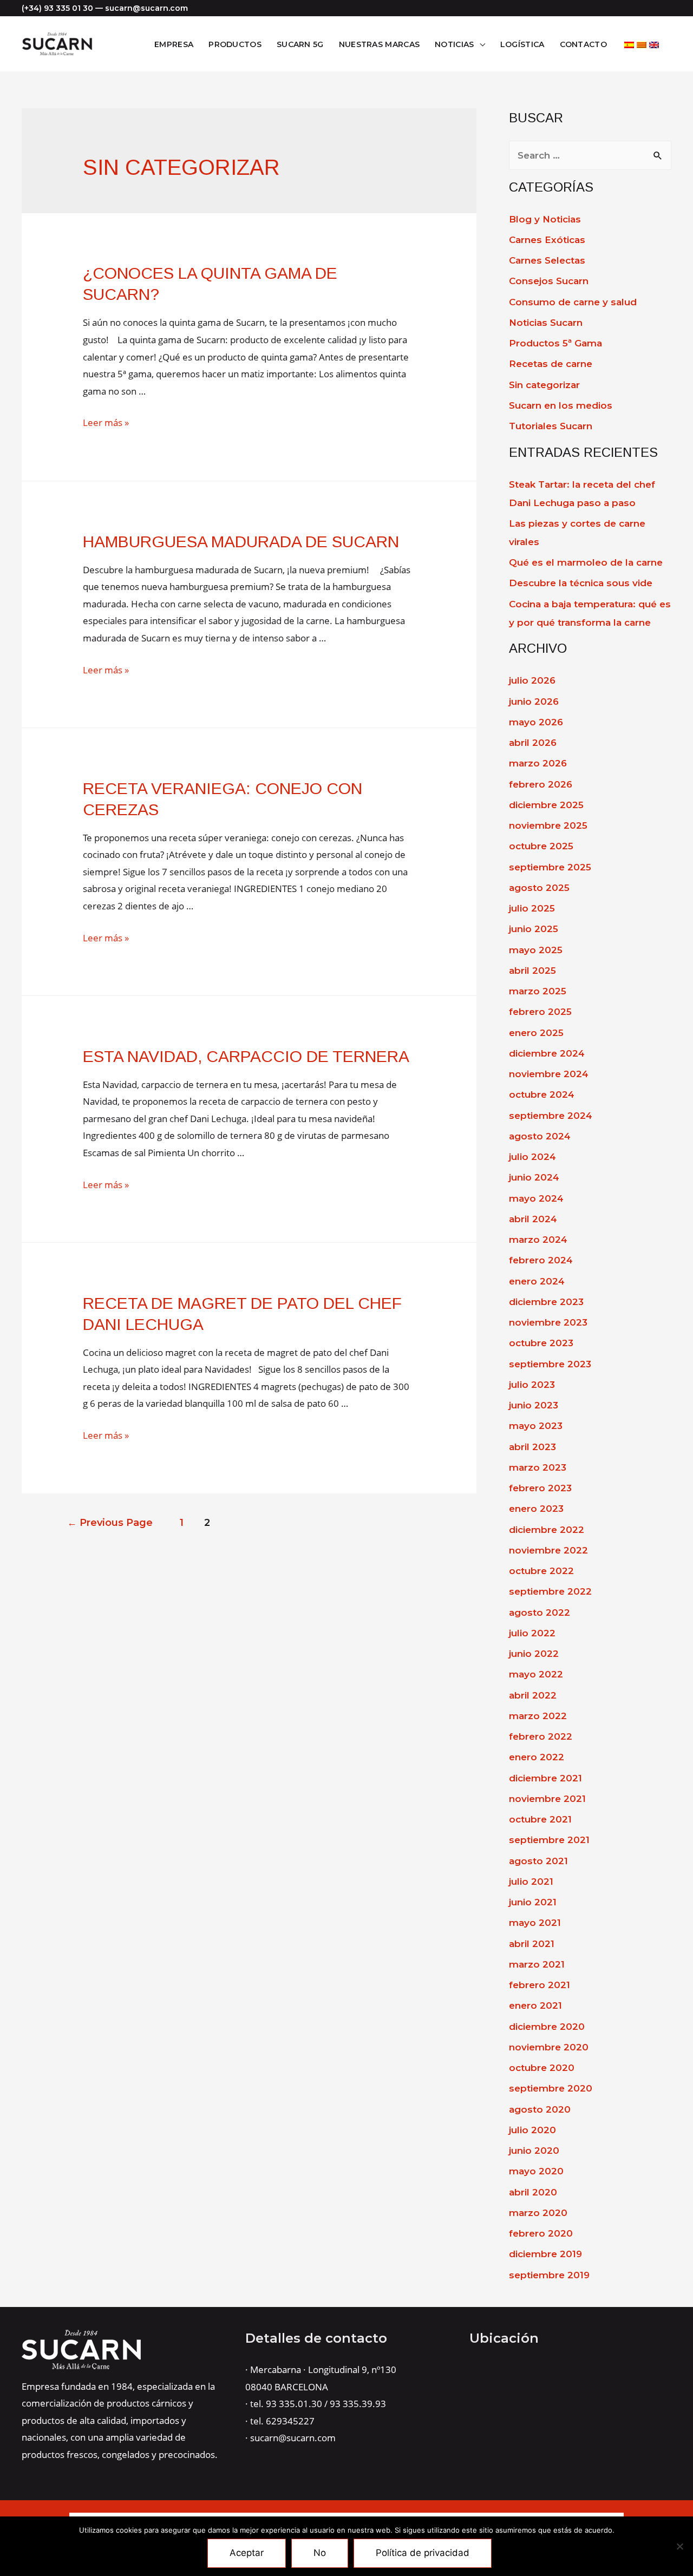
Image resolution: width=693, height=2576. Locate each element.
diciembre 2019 (545, 2254)
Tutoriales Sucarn (551, 426)
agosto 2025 (539, 888)
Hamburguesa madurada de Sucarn (241, 542)
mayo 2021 (535, 1923)
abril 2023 (532, 1447)
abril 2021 (532, 1944)
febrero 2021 (540, 1985)
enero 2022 (537, 1757)
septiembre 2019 (549, 2275)
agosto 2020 (540, 2109)
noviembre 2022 (548, 1550)
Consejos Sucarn (549, 281)
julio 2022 (532, 1633)
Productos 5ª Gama (555, 343)
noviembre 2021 (547, 1799)
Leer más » (106, 422)
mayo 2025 (536, 950)
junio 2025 (534, 929)
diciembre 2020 (547, 2027)
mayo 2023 (536, 1426)
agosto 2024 (540, 1136)
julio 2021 (531, 1882)
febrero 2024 (541, 1260)
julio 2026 (532, 680)
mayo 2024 (536, 1198)
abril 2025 (532, 971)
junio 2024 (534, 1177)
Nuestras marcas (380, 44)
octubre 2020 (542, 2068)
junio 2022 (534, 1654)
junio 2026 (534, 702)
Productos (235, 44)
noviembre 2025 (548, 825)
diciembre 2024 (547, 1053)
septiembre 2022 (550, 1591)
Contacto (583, 44)
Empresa (174, 44)
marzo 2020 (538, 2213)
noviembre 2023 (548, 1322)
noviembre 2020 (549, 2047)
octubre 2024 (542, 1094)
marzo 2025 (538, 991)
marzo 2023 (538, 1467)
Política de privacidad (423, 2553)
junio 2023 (534, 1405)
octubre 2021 (540, 1819)
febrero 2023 (540, 1488)
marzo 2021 (537, 1964)
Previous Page (110, 1522)
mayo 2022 (536, 1674)
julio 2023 (532, 1385)
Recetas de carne (551, 364)
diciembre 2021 (545, 1778)
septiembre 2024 (551, 1116)
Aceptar (247, 2553)
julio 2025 (532, 908)
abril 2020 (533, 2192)
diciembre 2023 (546, 1302)
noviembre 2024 (549, 1074)
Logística (522, 44)
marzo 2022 (538, 1716)
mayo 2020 (536, 2171)
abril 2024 (533, 1219)
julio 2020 (532, 2130)
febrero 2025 (540, 1012)
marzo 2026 (538, 763)
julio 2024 (532, 1157)
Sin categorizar (544, 385)
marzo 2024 (538, 1240)
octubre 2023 (541, 1343)
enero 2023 (536, 1509)
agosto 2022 (540, 1613)
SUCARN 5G (300, 44)
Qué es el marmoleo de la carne (586, 562)
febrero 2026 (541, 784)
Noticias (454, 44)
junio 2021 (533, 1902)
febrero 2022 (541, 1736)
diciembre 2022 (547, 1530)
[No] (679, 2546)
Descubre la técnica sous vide (581, 583)
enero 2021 (535, 2005)
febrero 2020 (541, 2233)
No (320, 2553)
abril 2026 (533, 743)
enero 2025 (536, 1033)
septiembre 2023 (550, 1364)
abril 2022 (533, 1695)
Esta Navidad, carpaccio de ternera (246, 1056)
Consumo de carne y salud (573, 302)
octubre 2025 (541, 846)
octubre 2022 (541, 1571)
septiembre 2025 (550, 867)
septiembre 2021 (549, 1840)
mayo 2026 (536, 722)
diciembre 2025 (546, 805)
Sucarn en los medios (561, 405)
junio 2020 (534, 2151)
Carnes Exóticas (547, 240)
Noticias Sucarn (546, 323)
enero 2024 (537, 1281)
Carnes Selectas (547, 260)
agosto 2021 (538, 1861)
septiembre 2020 (551, 2088)
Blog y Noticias (545, 219)
